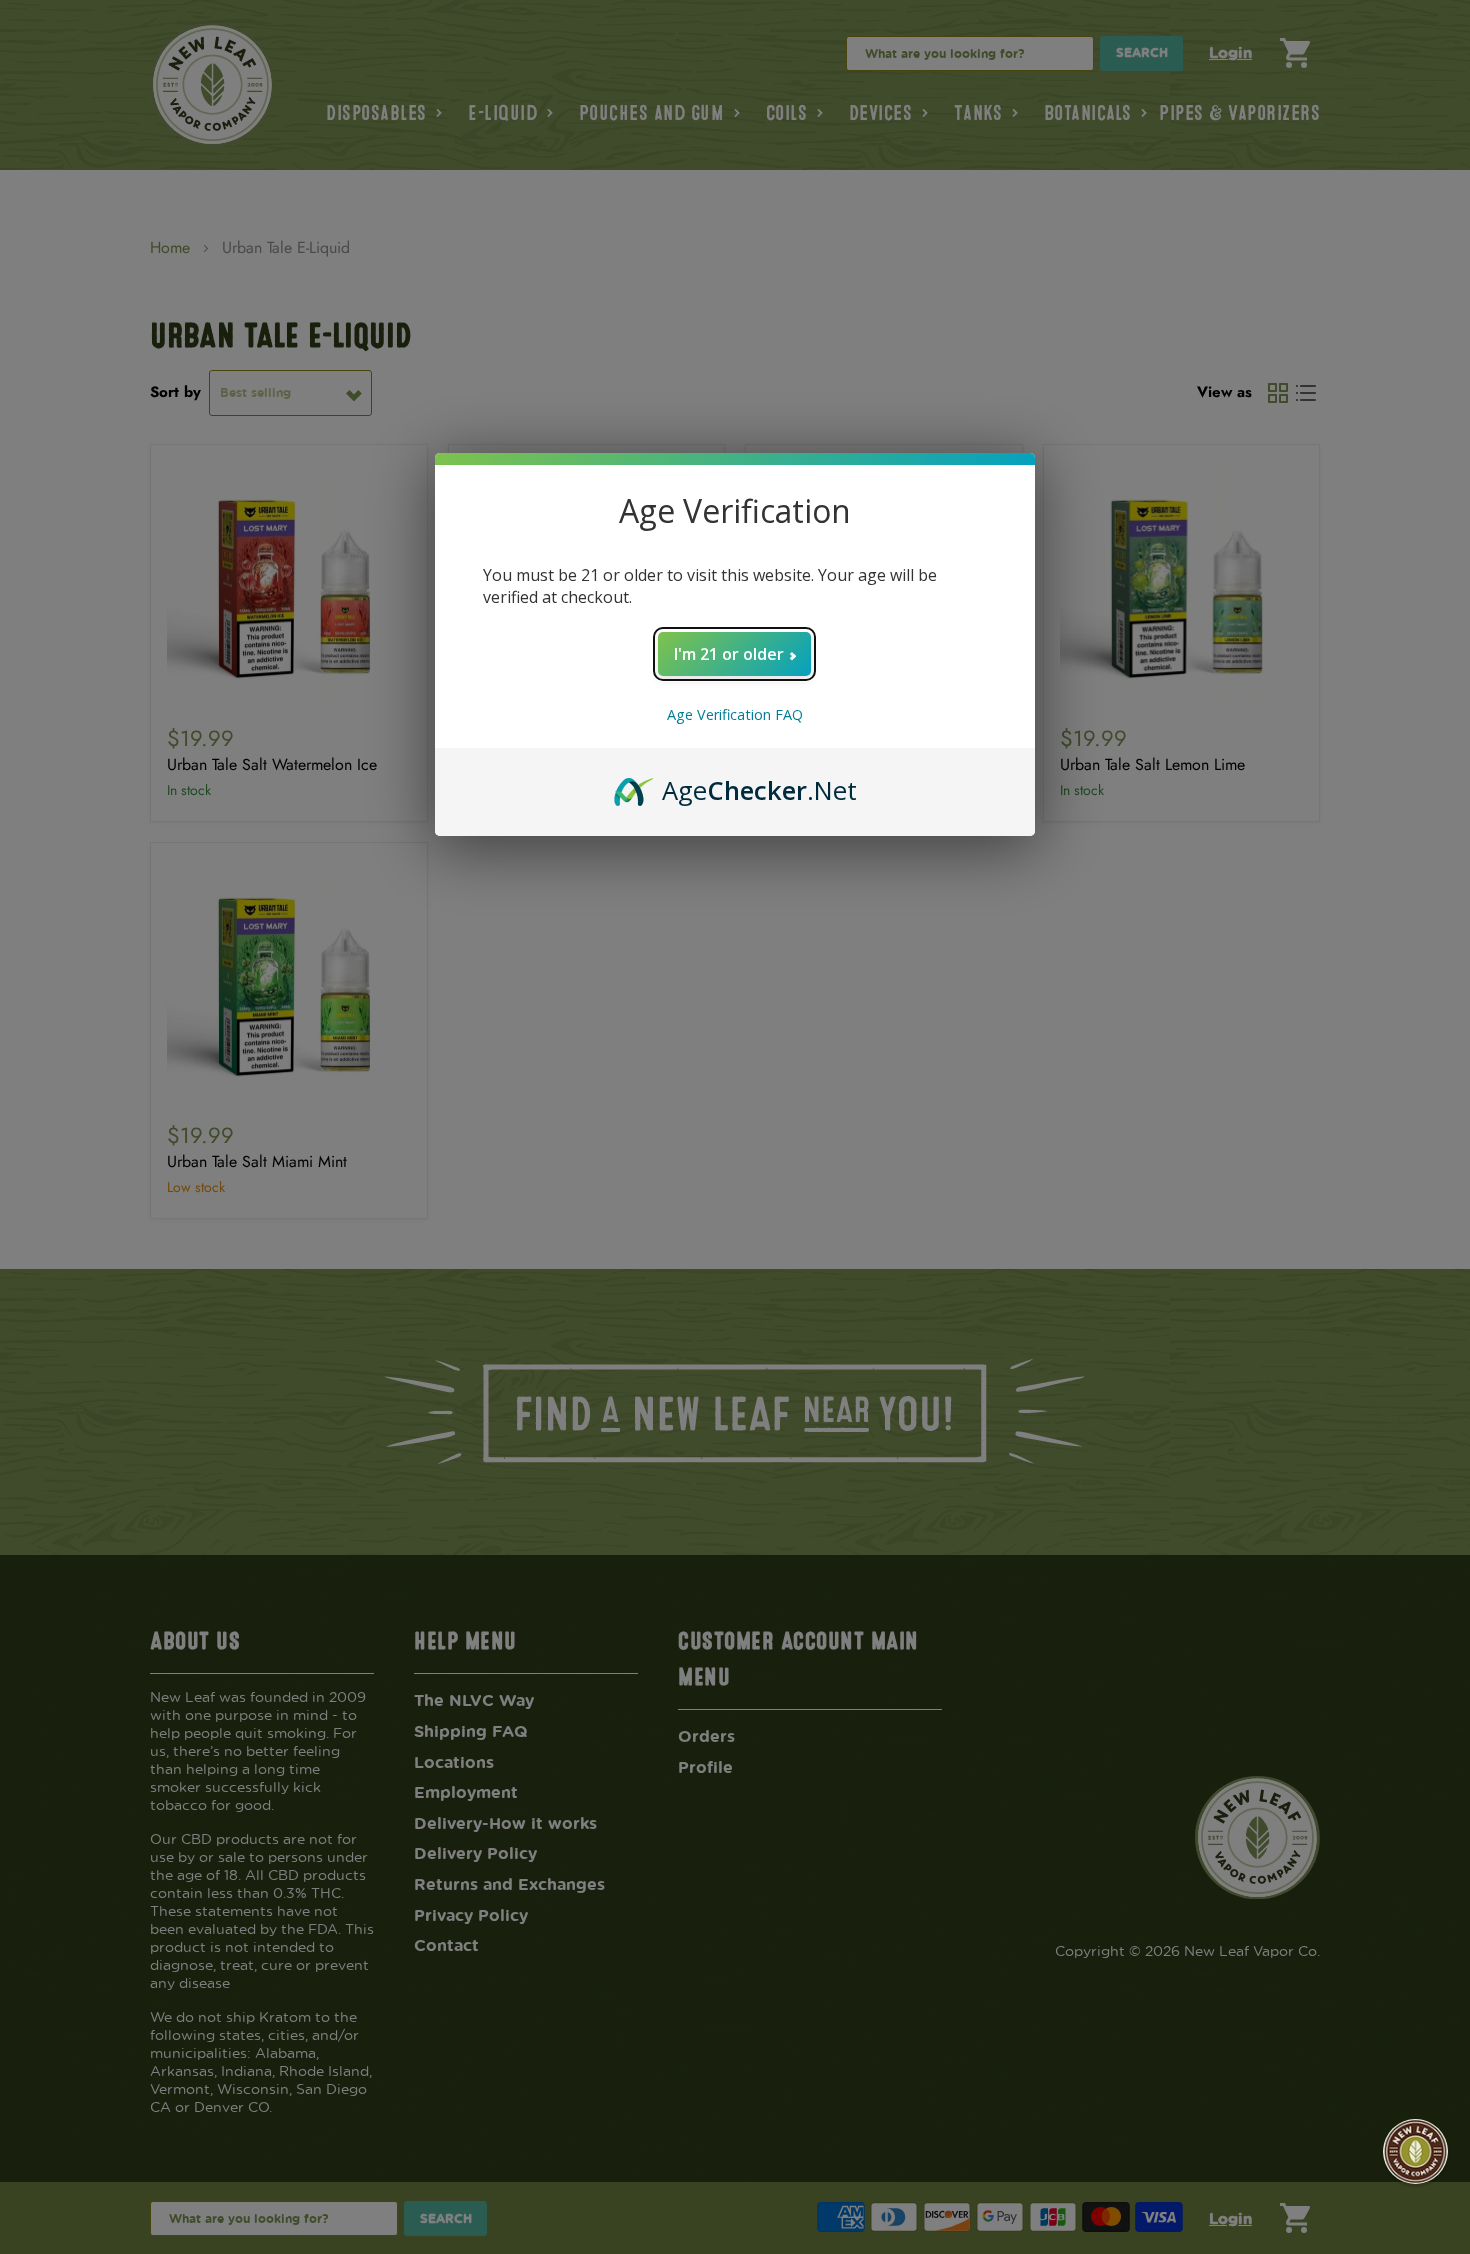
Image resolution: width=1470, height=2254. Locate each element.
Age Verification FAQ (735, 714)
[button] (1415, 2151)
